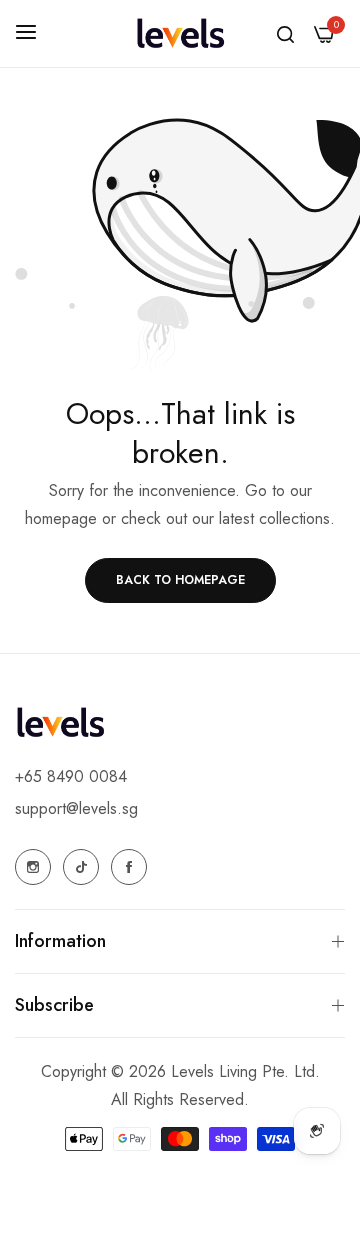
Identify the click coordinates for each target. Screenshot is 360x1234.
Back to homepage (180, 580)
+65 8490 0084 (71, 776)
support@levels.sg (76, 808)
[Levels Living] (180, 33)
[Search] (285, 34)
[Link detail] (33, 867)
